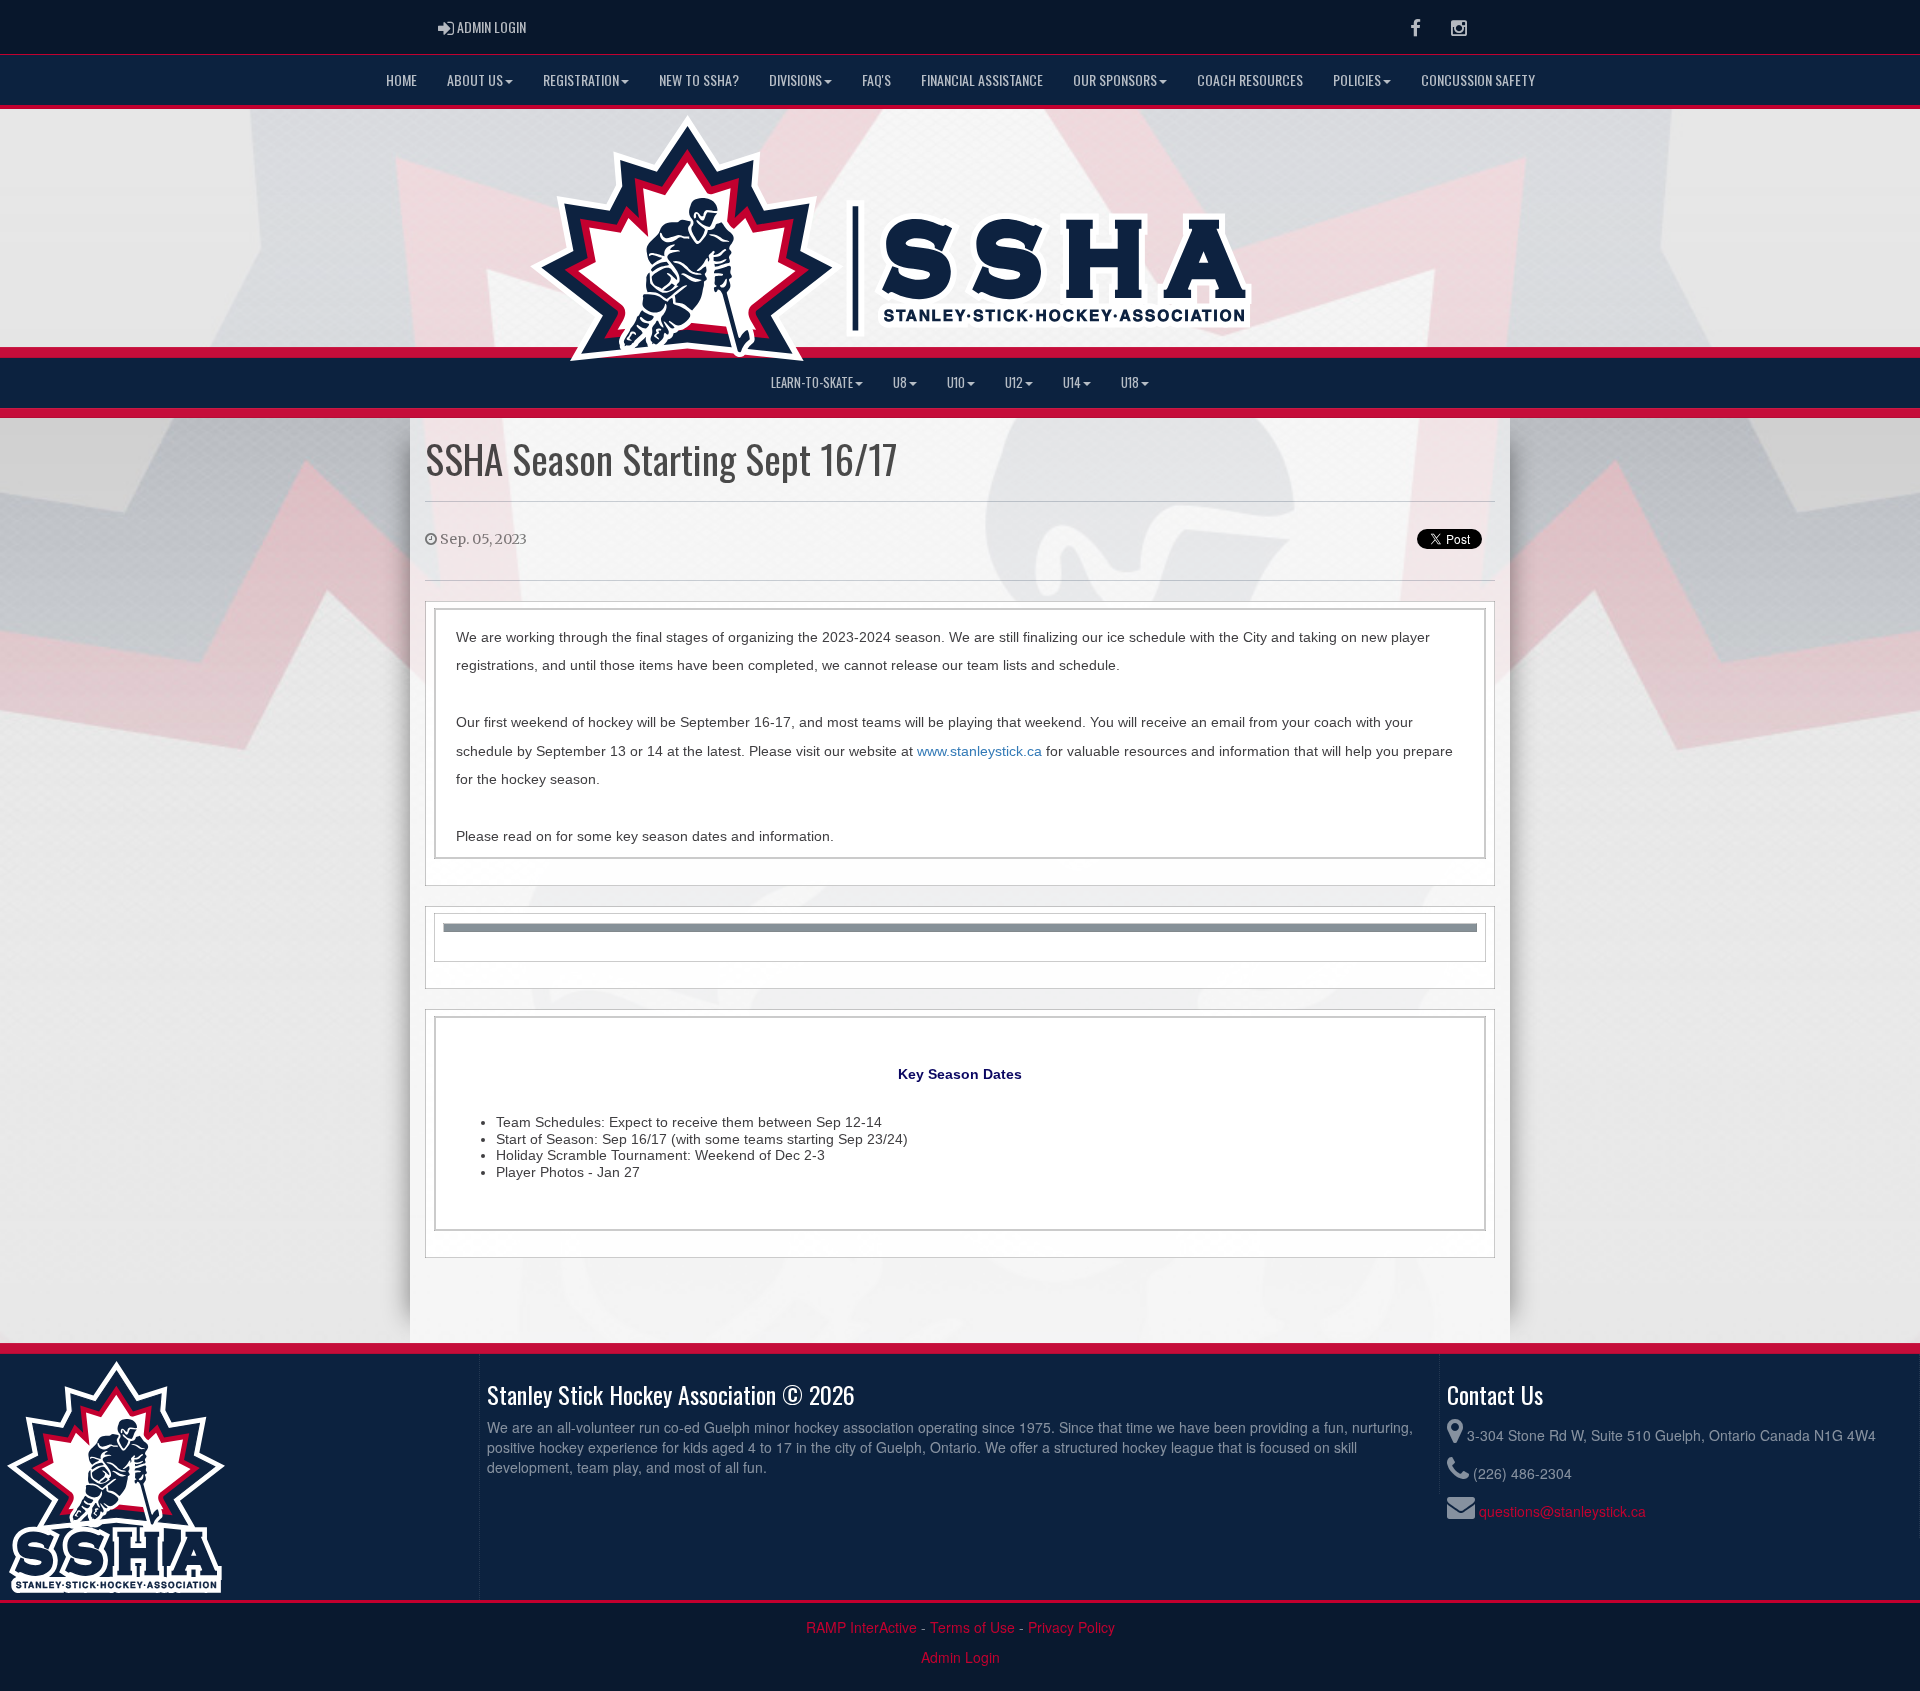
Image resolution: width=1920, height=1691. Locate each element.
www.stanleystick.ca (979, 751)
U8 (900, 382)
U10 (956, 382)
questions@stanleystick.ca (1562, 1511)
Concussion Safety (1478, 79)
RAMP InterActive (861, 1627)
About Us (475, 79)
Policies (1357, 79)
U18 (1130, 382)
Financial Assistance (982, 79)
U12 (1014, 382)
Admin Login (960, 1657)
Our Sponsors (1115, 79)
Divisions (795, 79)
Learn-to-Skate (812, 382)
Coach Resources (1250, 79)
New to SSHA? (699, 79)
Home (401, 79)
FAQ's (876, 79)
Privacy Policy (1071, 1627)
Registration (581, 79)
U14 (1072, 382)
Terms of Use (972, 1627)
